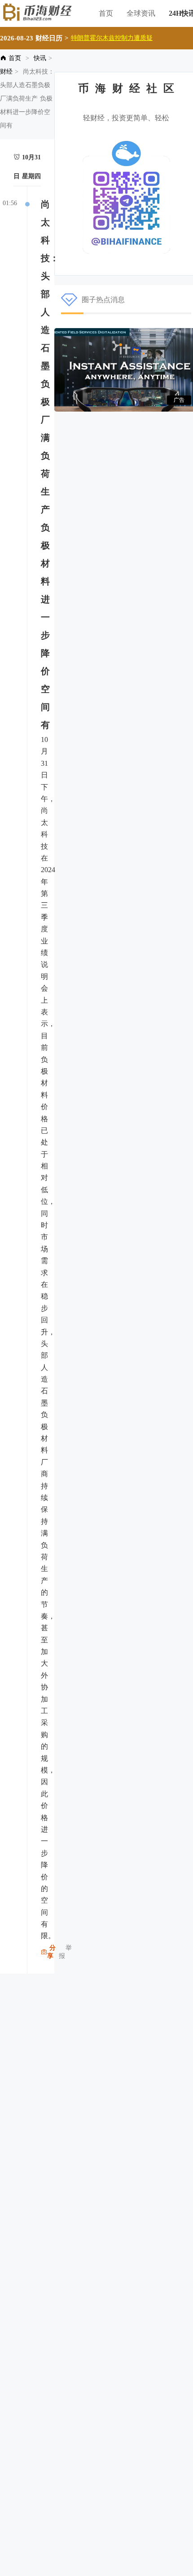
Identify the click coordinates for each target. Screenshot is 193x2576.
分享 (51, 1952)
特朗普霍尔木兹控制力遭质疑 (112, 38)
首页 (106, 13)
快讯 (40, 58)
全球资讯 (141, 13)
